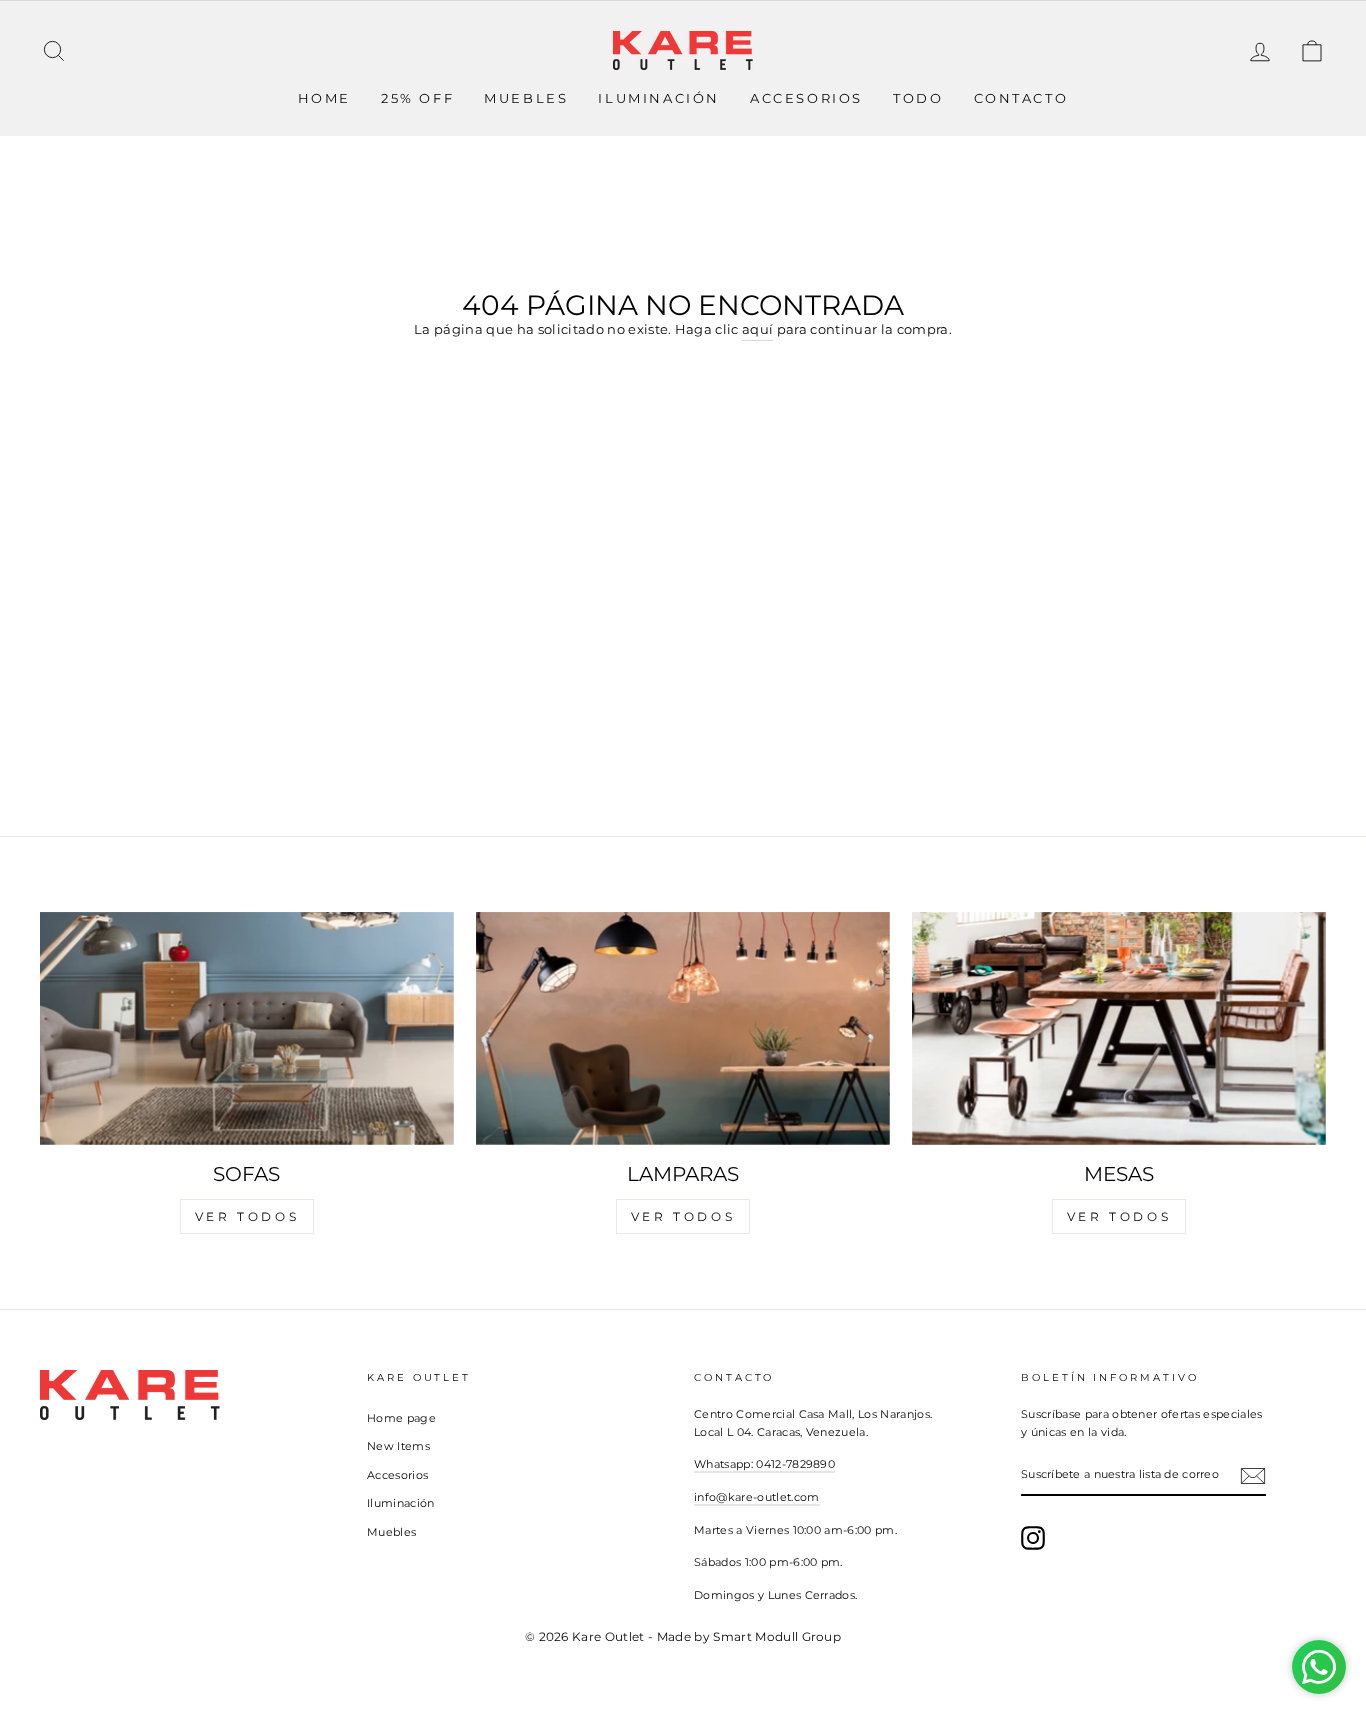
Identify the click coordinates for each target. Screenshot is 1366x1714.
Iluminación (659, 98)
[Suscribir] (1253, 1476)
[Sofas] (247, 1028)
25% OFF (417, 98)
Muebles (526, 98)
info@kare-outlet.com (757, 1497)
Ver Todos (247, 1216)
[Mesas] (1119, 1028)
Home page (401, 1418)
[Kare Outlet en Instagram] (1033, 1538)
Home (324, 98)
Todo (918, 98)
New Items (398, 1446)
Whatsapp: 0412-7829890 (764, 1464)
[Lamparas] (683, 1028)
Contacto (1021, 98)
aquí (757, 329)
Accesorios (806, 98)
